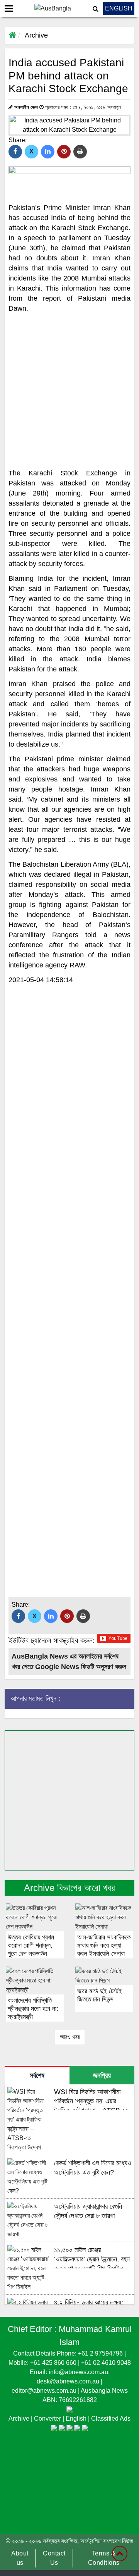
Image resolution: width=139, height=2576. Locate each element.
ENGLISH (119, 8)
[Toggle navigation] (9, 9)
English (77, 2419)
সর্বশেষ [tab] (37, 2075)
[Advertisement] (69, 391)
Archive (36, 35)
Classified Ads (111, 2419)
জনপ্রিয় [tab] (102, 2075)
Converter (48, 2419)
